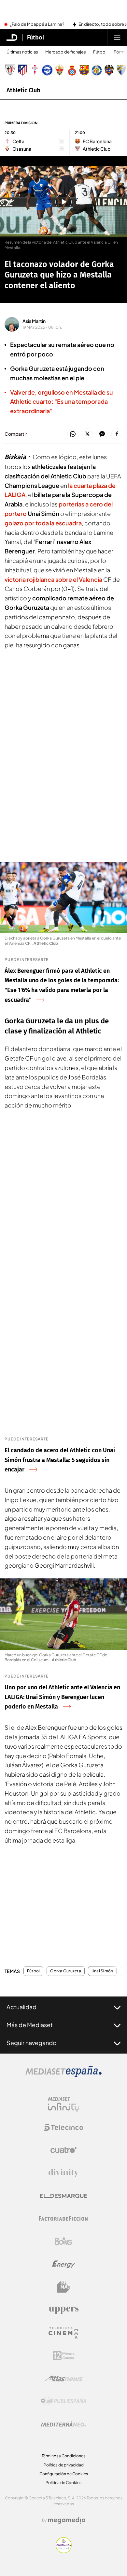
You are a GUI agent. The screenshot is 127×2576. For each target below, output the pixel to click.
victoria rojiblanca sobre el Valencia (53, 579)
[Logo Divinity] (63, 2173)
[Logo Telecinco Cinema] (63, 2333)
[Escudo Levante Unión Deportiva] (109, 70)
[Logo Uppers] (63, 2310)
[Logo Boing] (63, 2241)
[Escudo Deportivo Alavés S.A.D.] (47, 70)
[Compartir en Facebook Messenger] (102, 434)
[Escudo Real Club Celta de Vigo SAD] (35, 70)
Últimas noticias (22, 52)
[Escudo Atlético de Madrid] (22, 70)
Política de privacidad (64, 2465)
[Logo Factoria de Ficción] (63, 2219)
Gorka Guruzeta (65, 1971)
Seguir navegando (32, 2043)
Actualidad (21, 2007)
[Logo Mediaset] (63, 2075)
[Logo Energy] (63, 2264)
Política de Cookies (63, 2483)
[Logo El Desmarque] (64, 2196)
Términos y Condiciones (63, 2456)
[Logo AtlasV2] (64, 2379)
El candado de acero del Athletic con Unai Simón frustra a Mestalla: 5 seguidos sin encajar (60, 1460)
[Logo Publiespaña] (63, 2401)
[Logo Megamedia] (67, 2520)
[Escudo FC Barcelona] (84, 70)
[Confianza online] (64, 2551)
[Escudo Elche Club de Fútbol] (60, 70)
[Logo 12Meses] (64, 2356)
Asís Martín (34, 321)
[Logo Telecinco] (63, 2127)
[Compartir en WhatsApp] (73, 434)
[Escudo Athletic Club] (10, 70)
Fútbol (35, 38)
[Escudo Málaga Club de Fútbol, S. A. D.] (121, 70)
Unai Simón (102, 1971)
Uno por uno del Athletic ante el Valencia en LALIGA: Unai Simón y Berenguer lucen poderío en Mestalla (62, 1697)
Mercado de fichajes (66, 52)
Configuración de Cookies (64, 2474)
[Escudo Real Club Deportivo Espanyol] (72, 70)
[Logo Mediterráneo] (63, 2424)
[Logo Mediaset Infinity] (63, 2104)
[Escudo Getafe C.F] (97, 70)
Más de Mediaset (30, 2025)
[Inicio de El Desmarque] (12, 38)
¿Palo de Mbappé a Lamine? (37, 24)
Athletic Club (23, 90)
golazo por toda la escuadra (43, 523)
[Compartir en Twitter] (87, 434)
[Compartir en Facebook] (117, 434)
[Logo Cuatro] (63, 2150)
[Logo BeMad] (63, 2287)
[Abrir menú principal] (117, 38)
